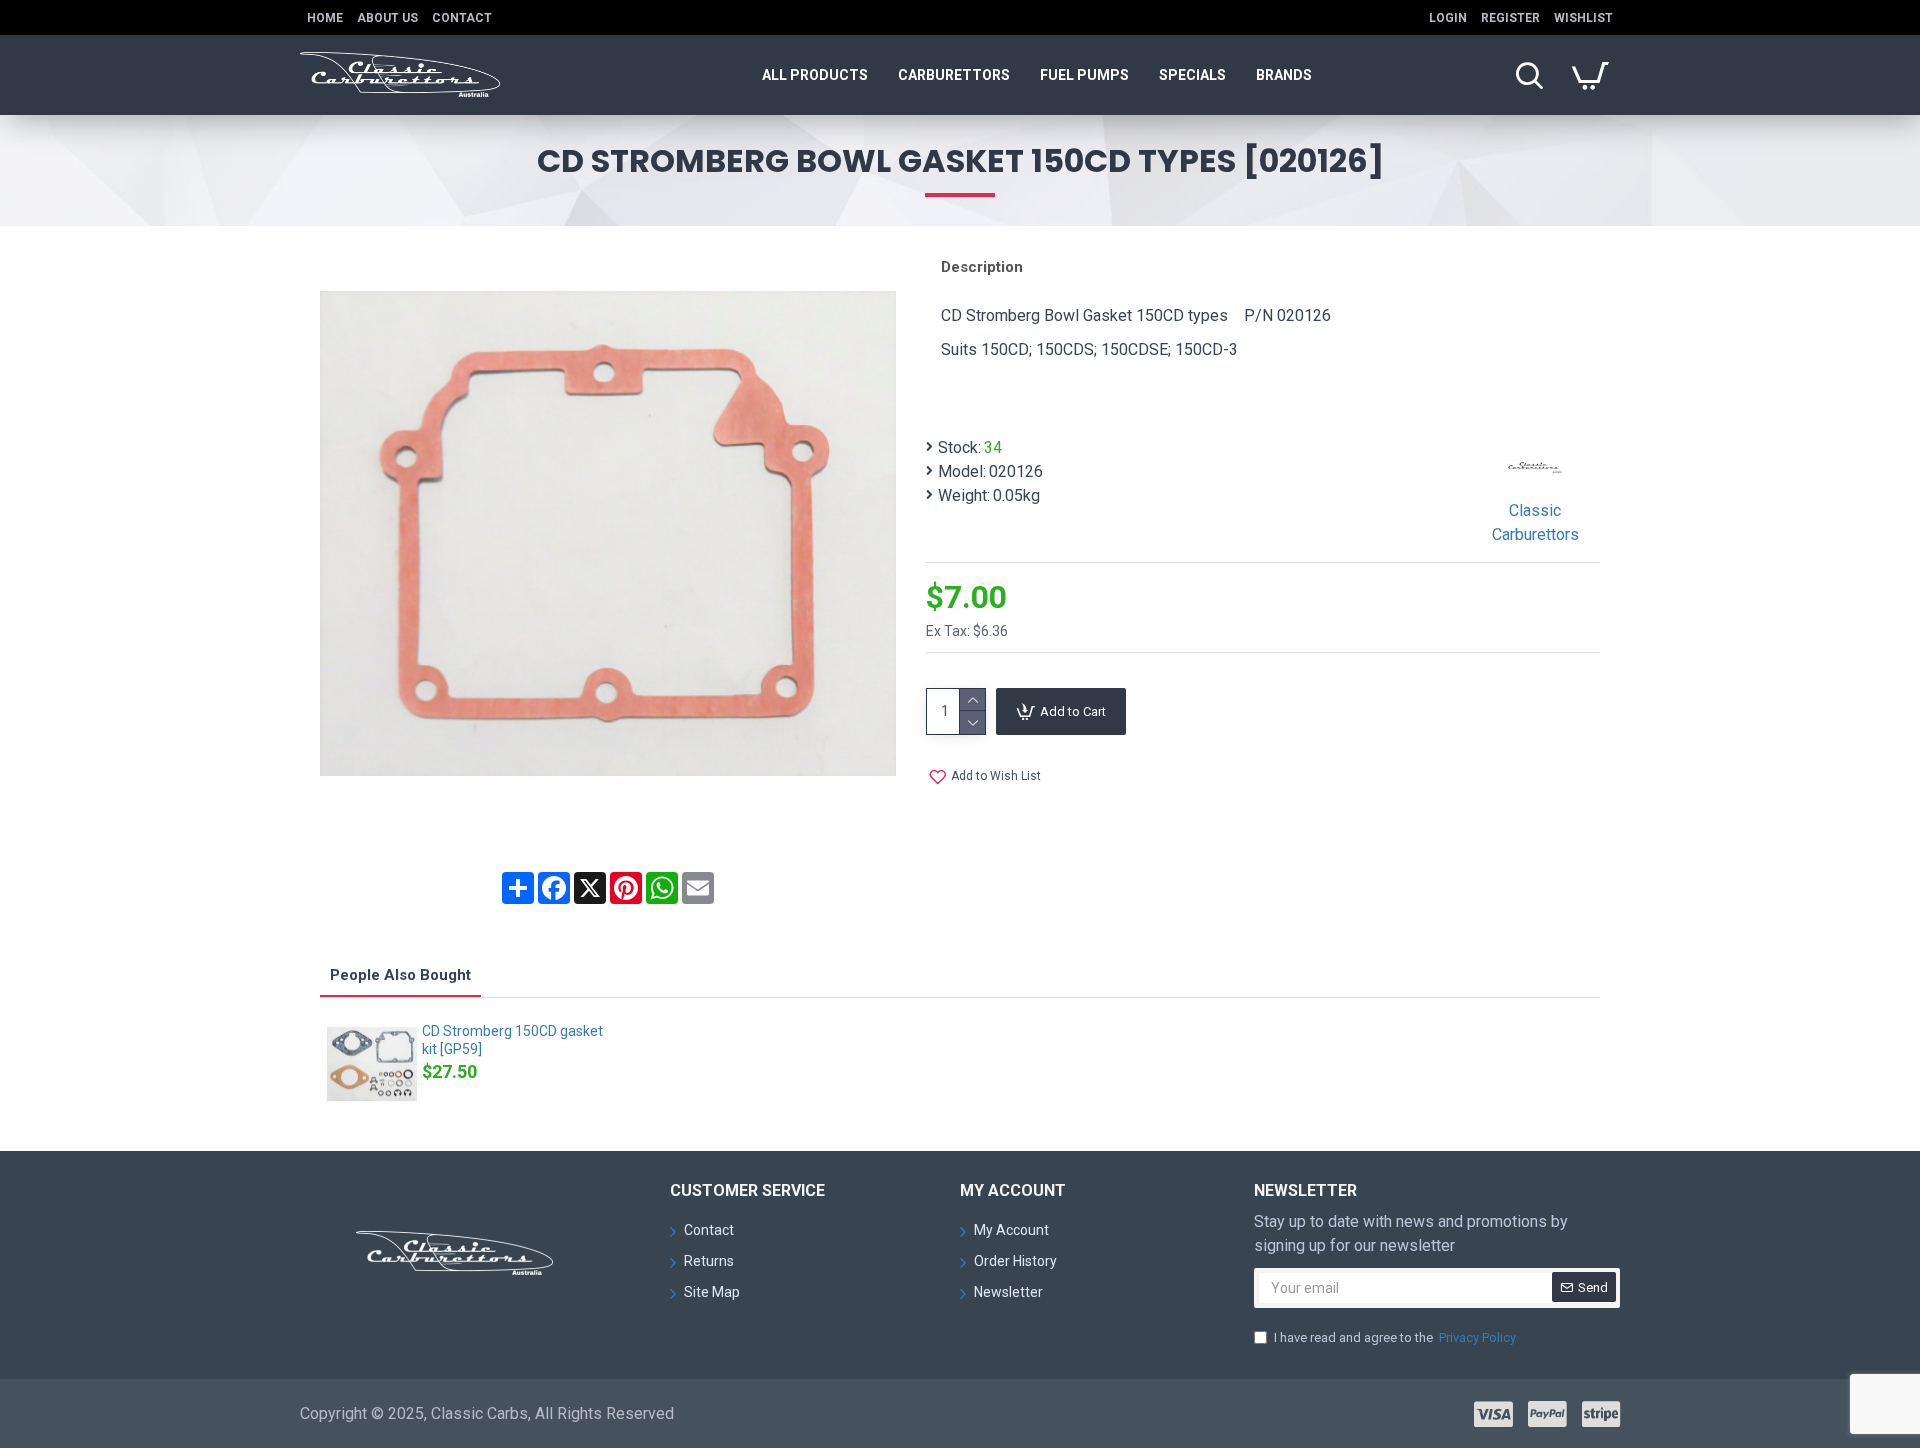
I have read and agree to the (1395, 1337)
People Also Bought (400, 975)
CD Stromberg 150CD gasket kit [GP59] (512, 1040)
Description (982, 267)
